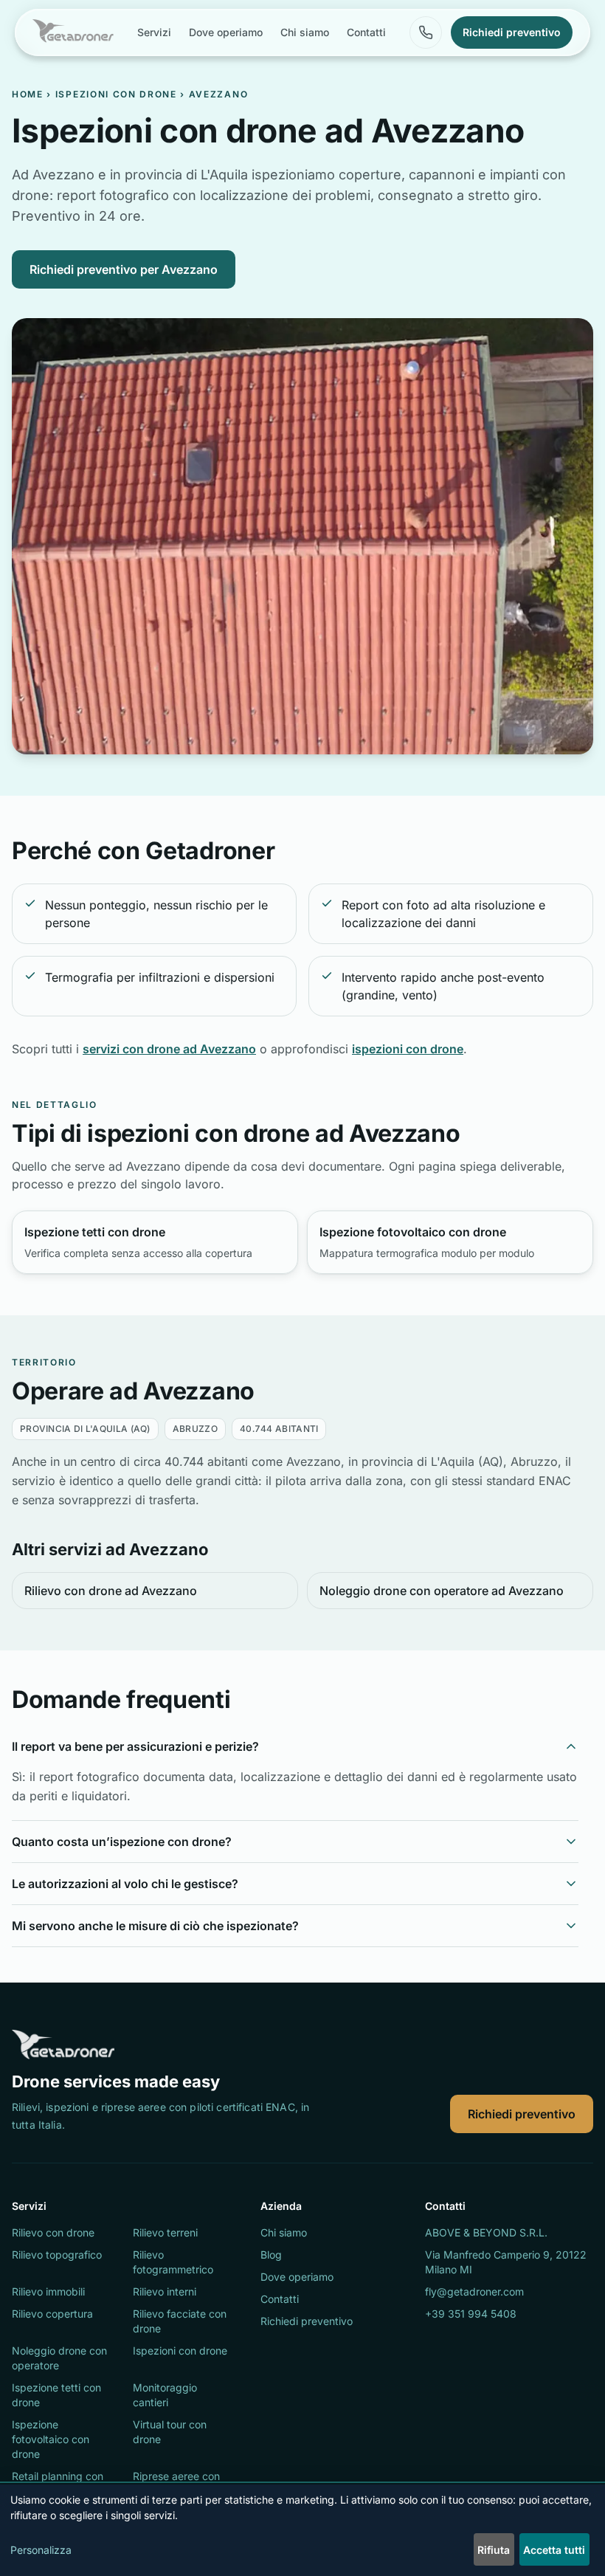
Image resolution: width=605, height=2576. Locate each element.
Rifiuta (494, 2550)
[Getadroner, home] (73, 32)
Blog (271, 2255)
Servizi (154, 32)
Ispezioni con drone (116, 94)
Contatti (366, 32)
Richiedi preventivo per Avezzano (124, 269)
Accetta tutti (554, 2550)
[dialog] (302, 2530)
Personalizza (41, 2550)
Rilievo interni (165, 2291)
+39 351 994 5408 (471, 2314)
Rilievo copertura (52, 2314)
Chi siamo (305, 32)
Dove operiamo (226, 32)
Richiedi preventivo (522, 2114)
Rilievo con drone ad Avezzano (111, 1591)
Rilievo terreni (165, 2232)
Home (28, 94)
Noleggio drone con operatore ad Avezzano (442, 1591)
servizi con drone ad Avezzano (169, 1049)
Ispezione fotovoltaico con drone (51, 2439)
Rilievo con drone (53, 2232)
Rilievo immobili (48, 2291)
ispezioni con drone (408, 1049)
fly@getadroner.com (474, 2291)
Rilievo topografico (57, 2255)
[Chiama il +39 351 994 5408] (426, 32)
